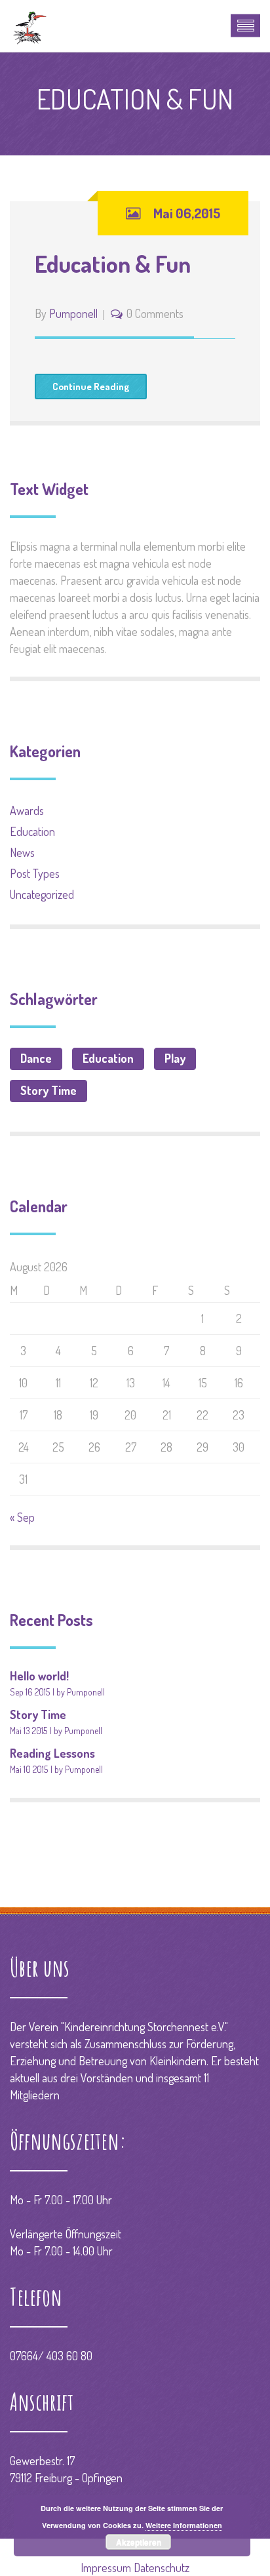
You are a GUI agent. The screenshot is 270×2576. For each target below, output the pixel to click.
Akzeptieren (139, 2542)
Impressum (106, 2567)
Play (175, 1058)
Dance (36, 1058)
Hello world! (39, 1676)
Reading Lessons (52, 1753)
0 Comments (155, 313)
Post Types (35, 873)
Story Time (48, 1090)
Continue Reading (91, 386)
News (22, 852)
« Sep (22, 1517)
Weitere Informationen (184, 2525)
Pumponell (73, 313)
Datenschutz (162, 2567)
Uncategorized (42, 894)
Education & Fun (113, 264)
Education (32, 831)
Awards (27, 810)
